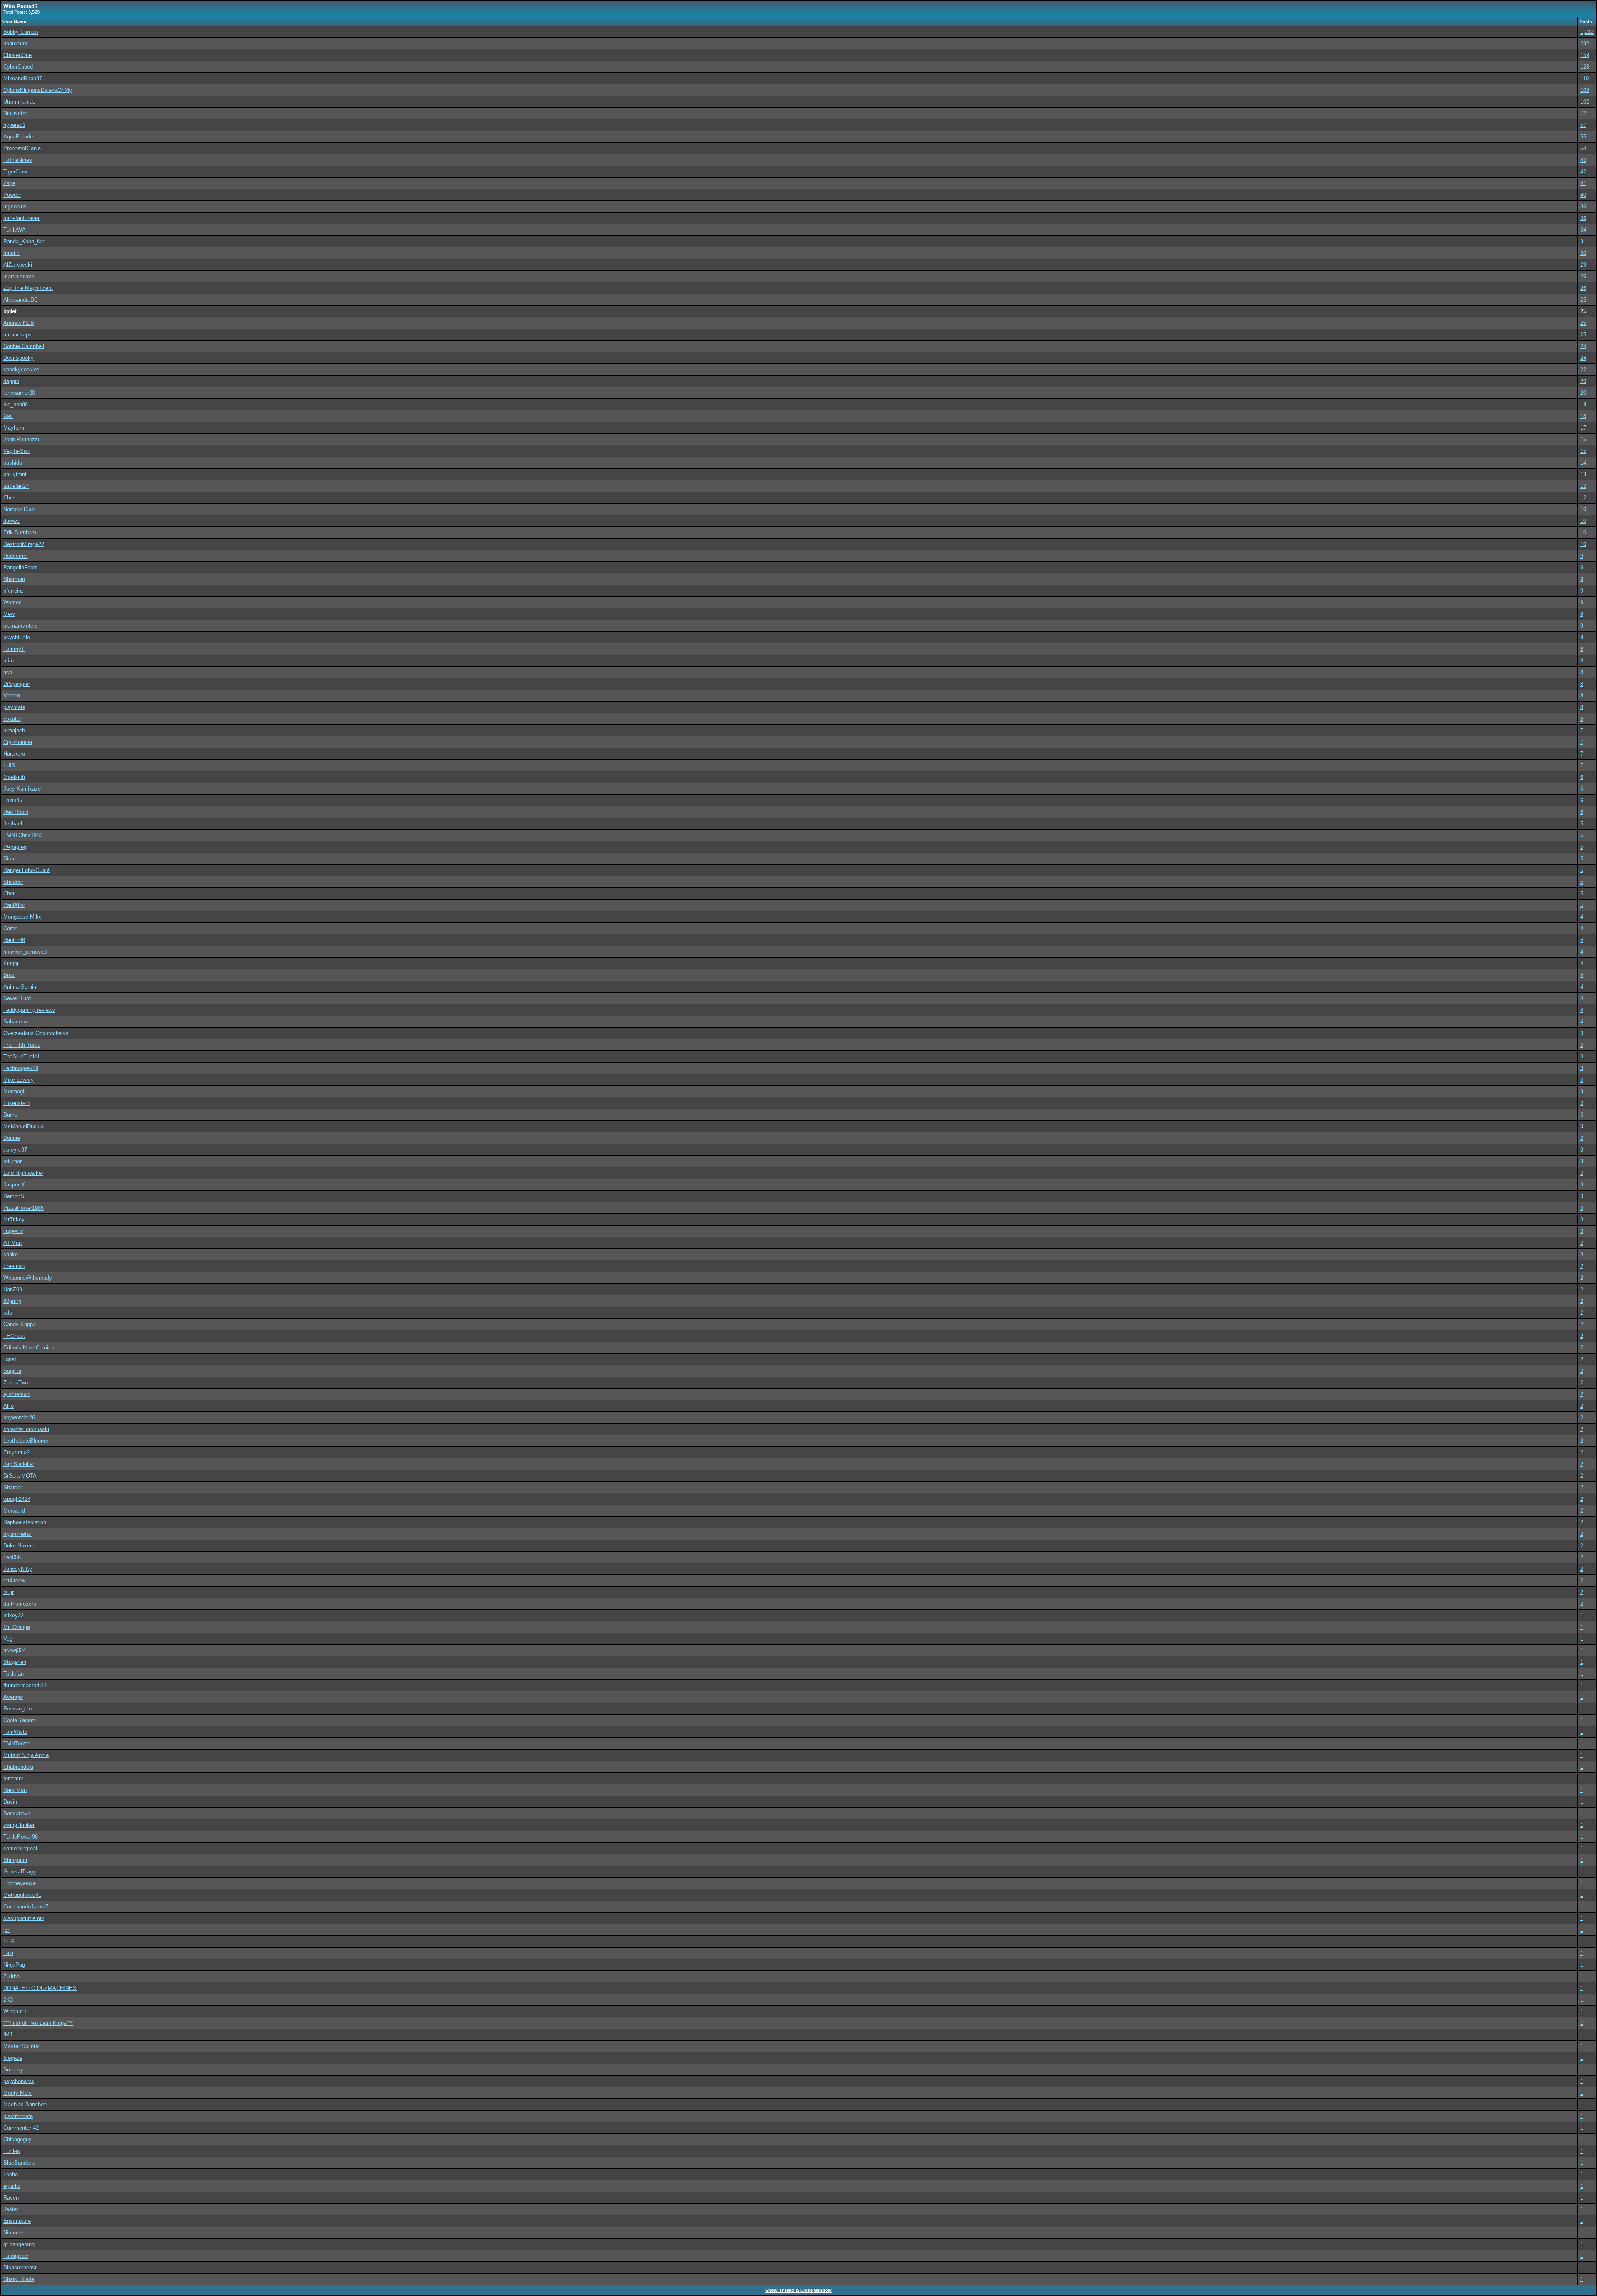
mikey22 (14, 1615)
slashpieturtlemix (24, 1918)
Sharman (14, 579)
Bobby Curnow (21, 32)
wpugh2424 (17, 1499)
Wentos (12, 602)
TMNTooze (16, 1744)
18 (1583, 404)
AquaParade (18, 137)
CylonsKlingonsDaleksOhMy (38, 90)
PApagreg (15, 847)
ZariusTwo (16, 1383)
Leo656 (12, 1557)
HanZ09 (13, 1289)
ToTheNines (18, 160)
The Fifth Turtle (22, 1045)
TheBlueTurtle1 (22, 1057)
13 (1583, 474)
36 (1583, 206)
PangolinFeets (21, 567)
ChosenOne (17, 55)
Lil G (9, 1941)
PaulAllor (14, 905)
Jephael (13, 824)
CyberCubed (18, 67)
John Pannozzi (21, 439)
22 (1583, 369)
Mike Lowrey (19, 1080)
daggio (11, 381)
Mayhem (14, 428)
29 (1583, 265)
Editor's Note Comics (29, 1348)
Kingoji (11, 963)
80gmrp (12, 1301)
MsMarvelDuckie (23, 1126)
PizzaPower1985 (23, 1208)
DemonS (14, 1196)
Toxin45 (13, 800)
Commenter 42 (21, 2128)
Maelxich (14, 777)
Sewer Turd (17, 998)
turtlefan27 (16, 486)
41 (1583, 183)
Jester (11, 2209)
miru (9, 661)
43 (1583, 160)
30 (1583, 253)
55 (1583, 137)
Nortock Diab (19, 509)
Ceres (10, 928)
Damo (10, 1115)
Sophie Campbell (24, 346)
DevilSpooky (19, 358)
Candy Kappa (20, 1324)
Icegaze (13, 2058)
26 (1583, 276)
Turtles (12, 2151)
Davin (10, 1802)
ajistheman (16, 1394)
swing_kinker (19, 1825)
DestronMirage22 (24, 544)
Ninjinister (15, 113)
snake (11, 1254)
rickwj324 (15, 1650)
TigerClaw (15, 172)
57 (1583, 125)
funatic (11, 253)
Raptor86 (14, 940)
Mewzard (14, 1511)
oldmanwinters (21, 626)
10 (1583, 509)
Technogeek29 (21, 1068)
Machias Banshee (25, 2104)
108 (1585, 90)
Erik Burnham (20, 533)
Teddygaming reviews (29, 1010)
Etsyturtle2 (16, 1452)
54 (1583, 148)
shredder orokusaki (26, 1429)
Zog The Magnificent (28, 288)
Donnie (12, 1138)
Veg (8, 1639)
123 (1585, 67)
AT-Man (12, 1243)
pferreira (13, 591)
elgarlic (12, 2186)
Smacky (13, 2070)
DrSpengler (17, 684)
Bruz (9, 975)
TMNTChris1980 (23, 835)
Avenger (13, 1697)
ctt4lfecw (14, 1581)
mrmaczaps (17, 335)
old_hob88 (16, 404)
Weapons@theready (28, 1278)
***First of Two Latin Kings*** (38, 2023)
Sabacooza (17, 1022)
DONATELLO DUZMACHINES (40, 1988)
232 (1585, 43)
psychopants (19, 2081)
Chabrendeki (18, 1767)
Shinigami (15, 1860)
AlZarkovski (18, 265)
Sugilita (12, 1371)
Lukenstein (16, 1103)
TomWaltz (15, 1732)
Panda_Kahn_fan (24, 241)
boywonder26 (19, 1417)
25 (1583, 300)
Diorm (10, 859)
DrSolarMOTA (20, 1476)
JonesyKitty (18, 1569)
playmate (14, 707)
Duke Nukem (19, 1546)
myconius (15, 206)
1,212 (1587, 32)
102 (1585, 102)
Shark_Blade (19, 2279)
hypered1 (14, 125)
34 (1583, 230)
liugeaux (13, 1231)
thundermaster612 (25, 1685)
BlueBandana (19, 2163)
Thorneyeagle (20, 1883)
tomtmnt (13, 1778)
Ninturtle (13, 2233)
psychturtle (17, 637)
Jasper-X (14, 1185)
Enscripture (17, 2221)
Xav (8, 416)
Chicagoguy (17, 2139)
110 (1585, 78)
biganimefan (18, 1534)
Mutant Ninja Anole (26, 1755)
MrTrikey (14, 1220)
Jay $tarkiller (19, 1464)
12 (1583, 498)
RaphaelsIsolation (25, 1522)
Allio (9, 1406)
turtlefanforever (21, 218)
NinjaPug (14, 1965)
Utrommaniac (19, 102)
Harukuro (14, 754)
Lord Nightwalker (23, 1173)
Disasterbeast (20, 2268)
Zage (9, 183)
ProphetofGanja (22, 148)
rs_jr (9, 1592)
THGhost (14, 1336)
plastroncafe (18, 2116)
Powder (12, 195)
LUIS (9, 765)
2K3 (8, 2000)
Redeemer (16, 556)
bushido (13, 463)
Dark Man (15, 1790)
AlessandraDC (21, 300)
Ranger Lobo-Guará (27, 870)
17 (1583, 428)
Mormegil (14, 1091)
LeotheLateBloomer (27, 1441)
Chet (9, 893)
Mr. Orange (17, 1627)
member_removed (25, 952)
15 (1583, 439)
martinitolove (19, 276)
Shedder (13, 882)
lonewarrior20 (19, 393)
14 (1583, 463)
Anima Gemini (20, 987)
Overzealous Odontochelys (36, 1033)
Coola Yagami (20, 1720)
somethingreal (20, 1848)
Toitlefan (14, 1674)
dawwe (11, 521)
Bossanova (17, 1813)
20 (1583, 381)
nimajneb (14, 730)
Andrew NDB (19, 323)
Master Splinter (22, 2046)
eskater (12, 719)
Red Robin (16, 812)
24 (1583, 346)
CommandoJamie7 (26, 1907)
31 (1583, 241)
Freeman (14, 1266)
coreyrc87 (15, 1150)
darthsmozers (20, 1604)
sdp (8, 1313)
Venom (12, 696)
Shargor (13, 1487)
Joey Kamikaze (22, 789)
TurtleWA (15, 230)
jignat (10, 1359)
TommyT (14, 649)
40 (1583, 195)
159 (1585, 55)
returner (12, 1161)
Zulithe (11, 1976)
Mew (9, 614)
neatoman (15, 43)
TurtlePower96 (21, 1837)
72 (1583, 113)
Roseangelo (17, 1709)
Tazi (8, 1953)
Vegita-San (16, 451)
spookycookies (21, 369)
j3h (7, 1930)
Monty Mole (17, 2093)
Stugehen (15, 1662)
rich (8, 672)
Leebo (11, 2174)
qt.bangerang (19, 2244)
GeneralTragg (20, 1872)
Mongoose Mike (22, 917)
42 (1583, 172)
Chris (10, 498)
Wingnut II (16, 2011)
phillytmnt (15, 474)
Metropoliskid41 (22, 1895)
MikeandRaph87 (23, 78)
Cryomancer (18, 742)
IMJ (8, 2035)
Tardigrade (16, 2256)
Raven (11, 2198)
